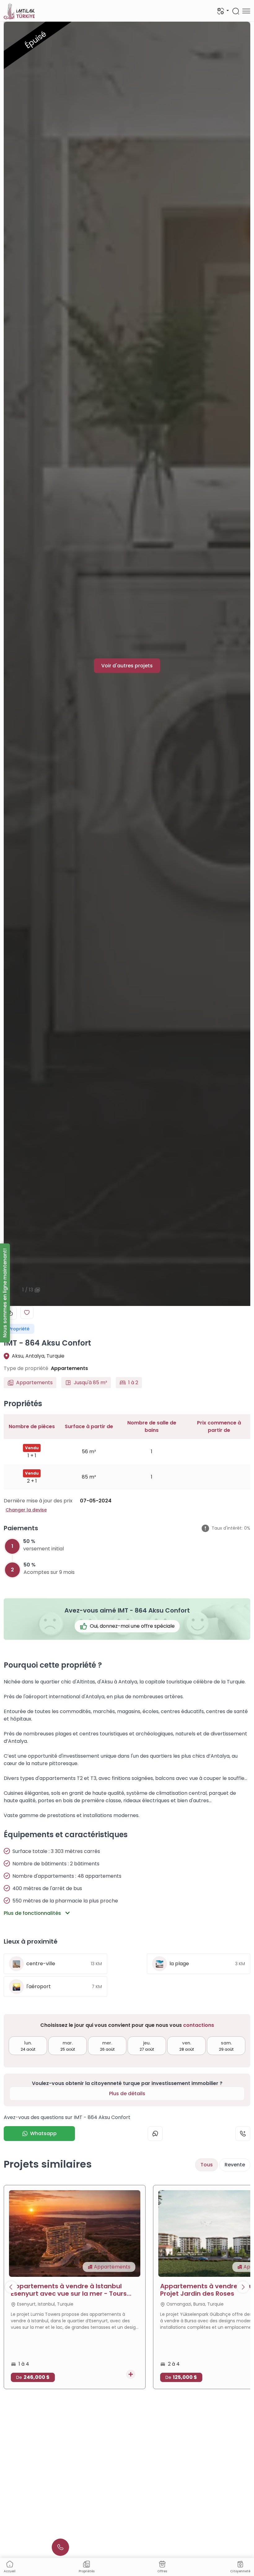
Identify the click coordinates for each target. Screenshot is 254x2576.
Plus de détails (127, 2094)
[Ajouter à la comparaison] (131, 2374)
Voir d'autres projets (127, 666)
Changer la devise (26, 1510)
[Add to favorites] (27, 1312)
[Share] (10, 1313)
